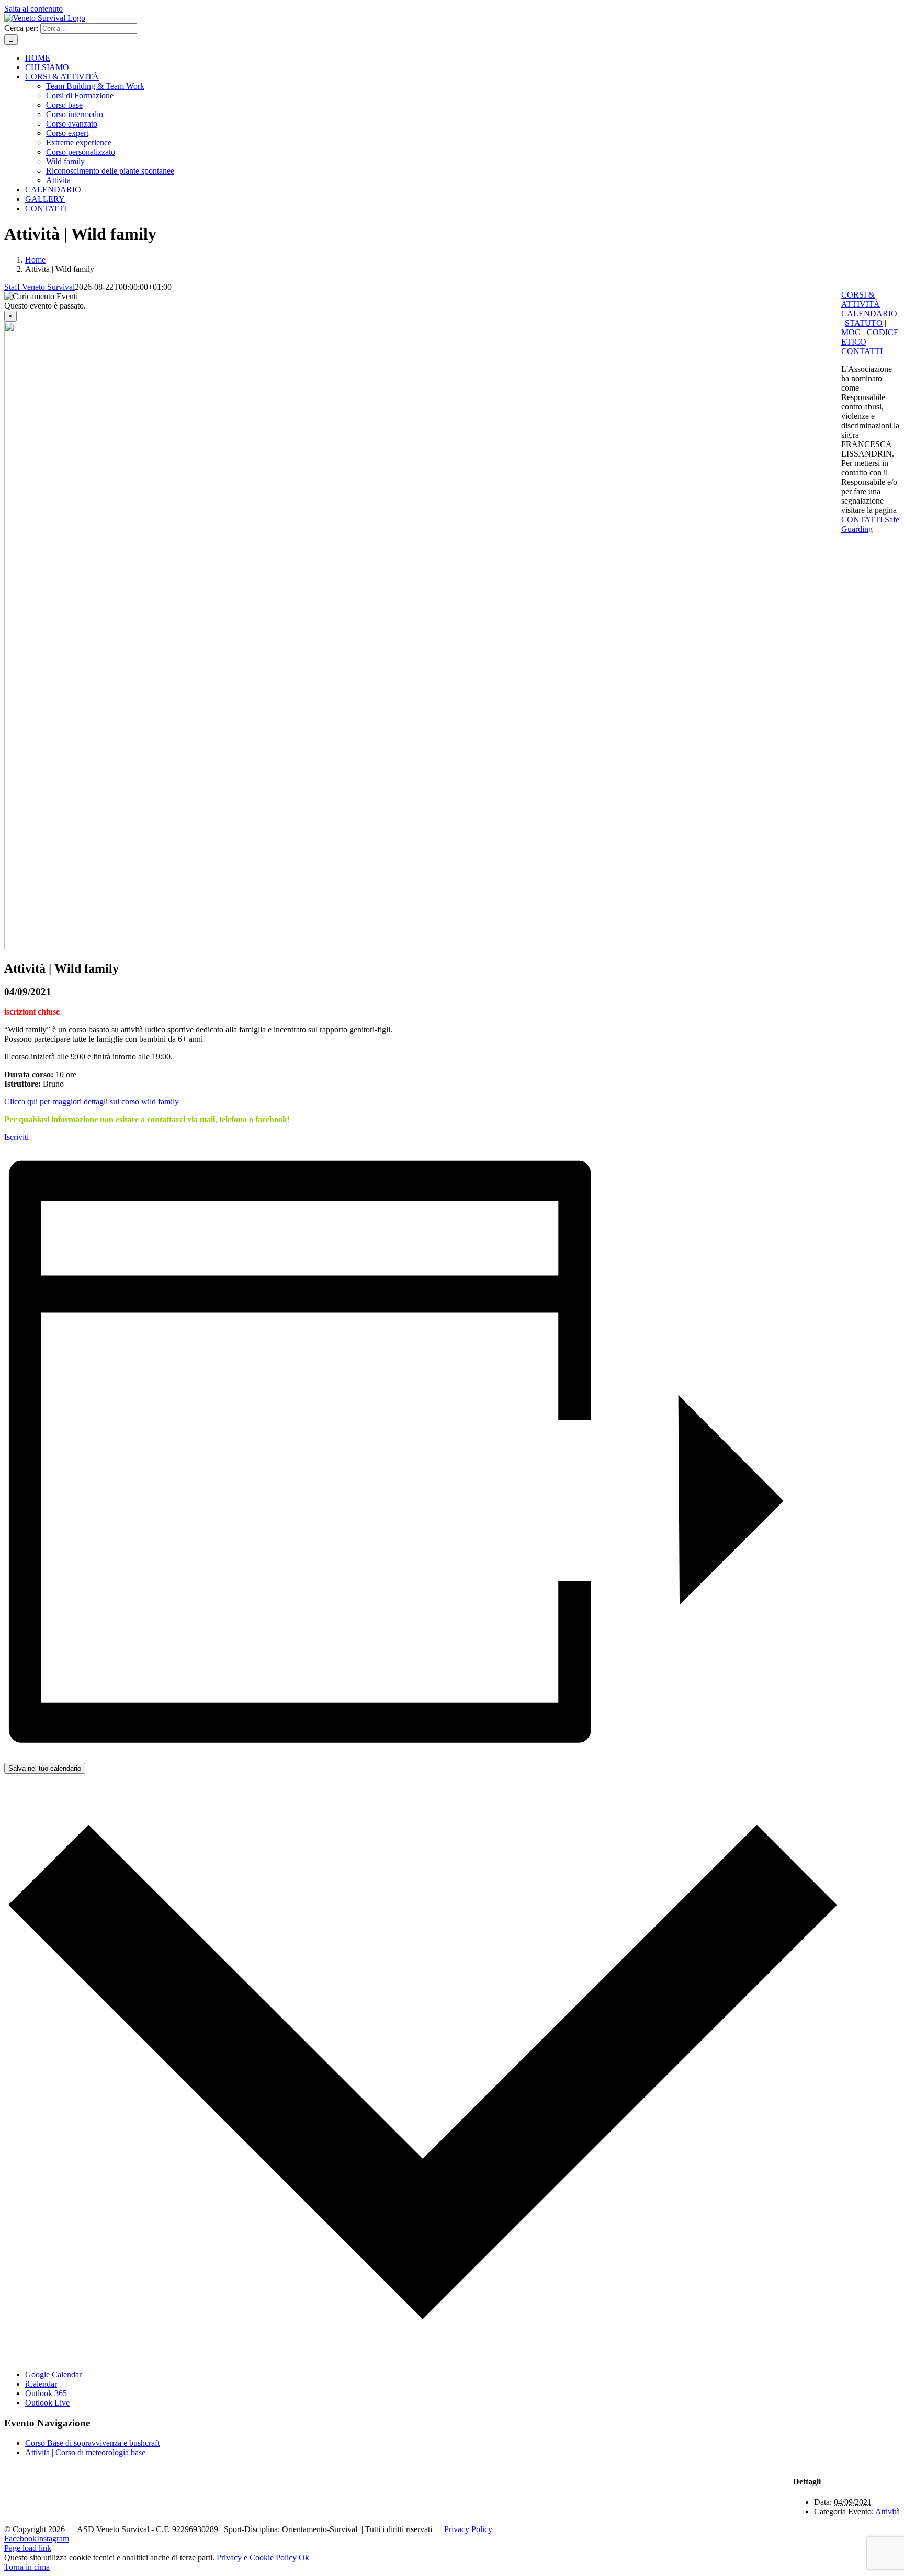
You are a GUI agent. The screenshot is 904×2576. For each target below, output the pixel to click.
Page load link (28, 2548)
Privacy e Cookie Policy (257, 2557)
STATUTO (864, 323)
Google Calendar (53, 2374)
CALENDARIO (869, 314)
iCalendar (41, 2384)
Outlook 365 (46, 2393)
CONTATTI (862, 351)
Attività (888, 2511)
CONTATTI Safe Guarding (870, 524)
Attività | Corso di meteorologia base (85, 2452)
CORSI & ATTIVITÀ (861, 299)
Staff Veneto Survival (39, 287)
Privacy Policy (468, 2529)
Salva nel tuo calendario (45, 1768)
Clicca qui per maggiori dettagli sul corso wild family (92, 1102)
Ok (304, 2557)
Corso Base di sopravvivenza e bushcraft (92, 2443)
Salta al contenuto (33, 9)
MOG (851, 332)
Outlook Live (47, 2403)
